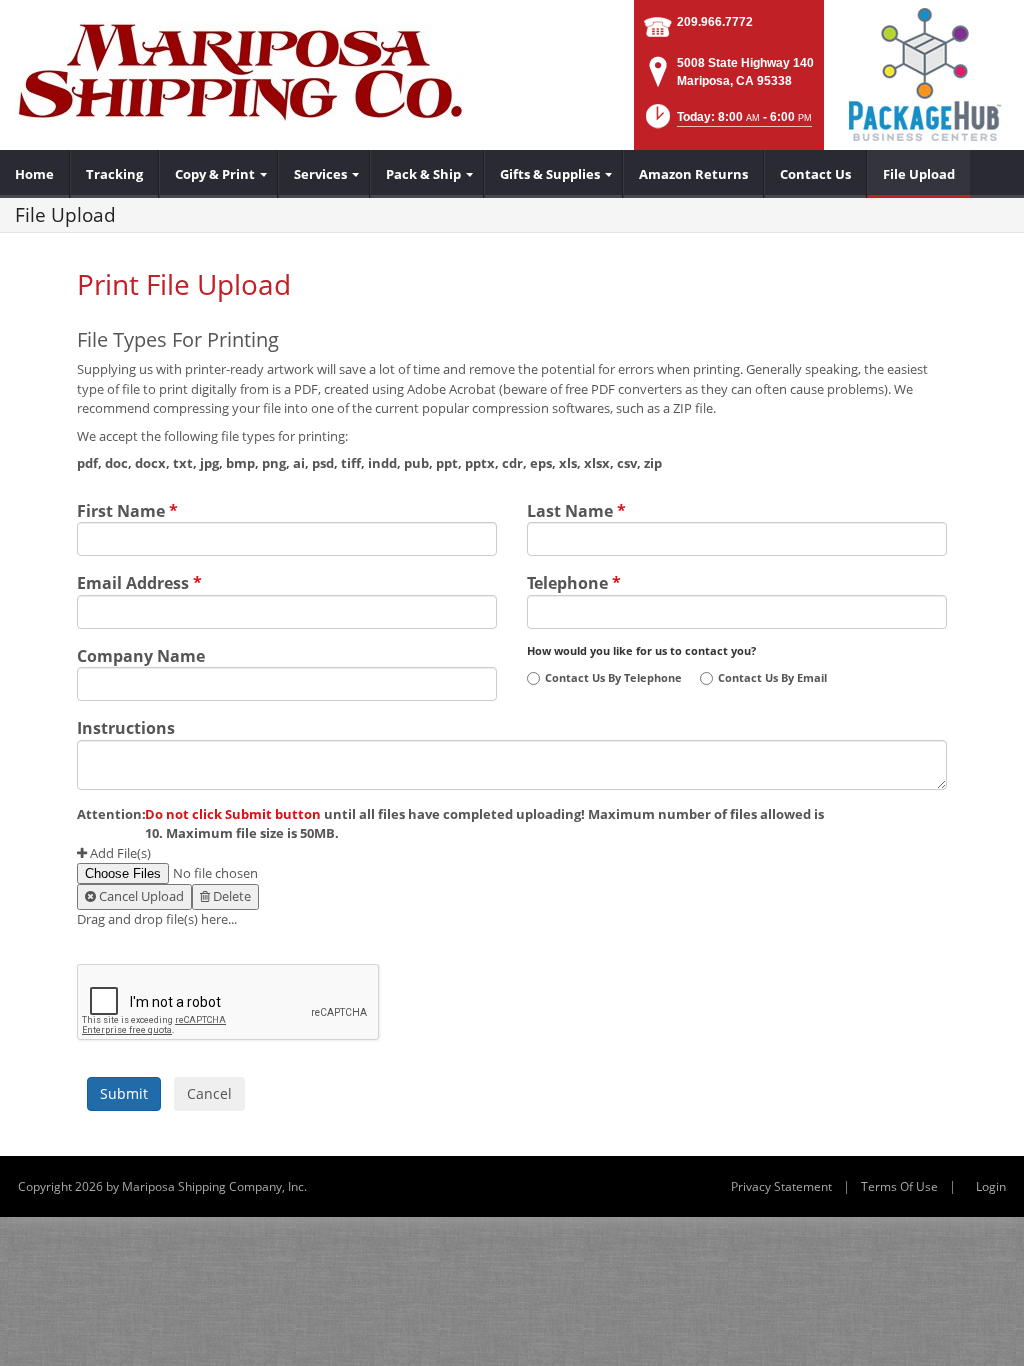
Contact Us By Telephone (613, 678)
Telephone (574, 581)
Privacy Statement (781, 1186)
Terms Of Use (899, 1186)
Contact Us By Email (772, 678)
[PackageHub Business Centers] (924, 73)
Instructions (126, 726)
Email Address (139, 581)
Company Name (141, 654)
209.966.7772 (715, 22)
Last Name (576, 509)
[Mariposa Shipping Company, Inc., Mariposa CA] (240, 70)
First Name (127, 509)
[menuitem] (35, 174)
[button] (727, 122)
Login (991, 1186)
